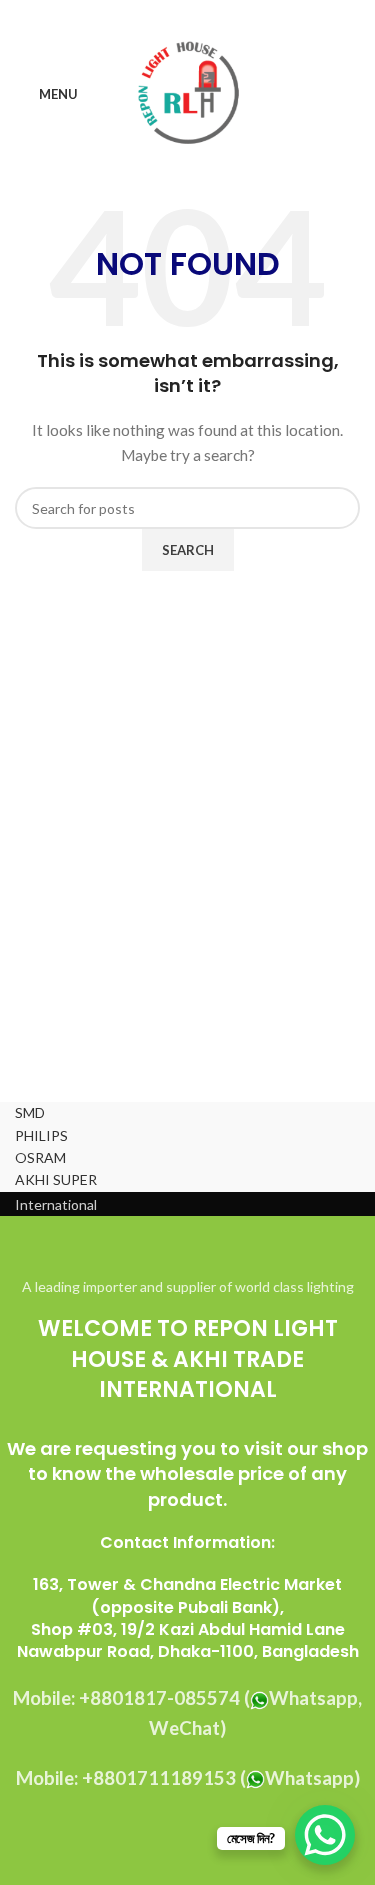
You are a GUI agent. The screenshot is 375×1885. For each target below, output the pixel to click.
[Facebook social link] (136, 15)
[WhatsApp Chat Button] (325, 1835)
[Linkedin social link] (212, 15)
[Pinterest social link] (187, 15)
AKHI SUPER (56, 1179)
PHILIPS (41, 1135)
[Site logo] (187, 93)
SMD (30, 1112)
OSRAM (40, 1157)
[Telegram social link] (237, 15)
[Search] (354, 95)
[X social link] (162, 15)
